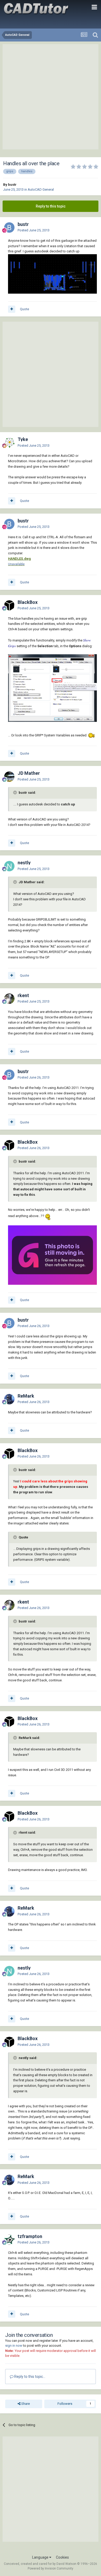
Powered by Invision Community (51, 2568)
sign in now (14, 2346)
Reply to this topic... (29, 2377)
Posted (34, 230)
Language (41, 2557)
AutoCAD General (41, 189)
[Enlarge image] (91, 735)
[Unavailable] (52, 274)
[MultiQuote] (12, 309)
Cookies (62, 2557)
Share (25, 2404)
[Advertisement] (51, 97)
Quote (24, 309)
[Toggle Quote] (16, 792)
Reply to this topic (51, 206)
